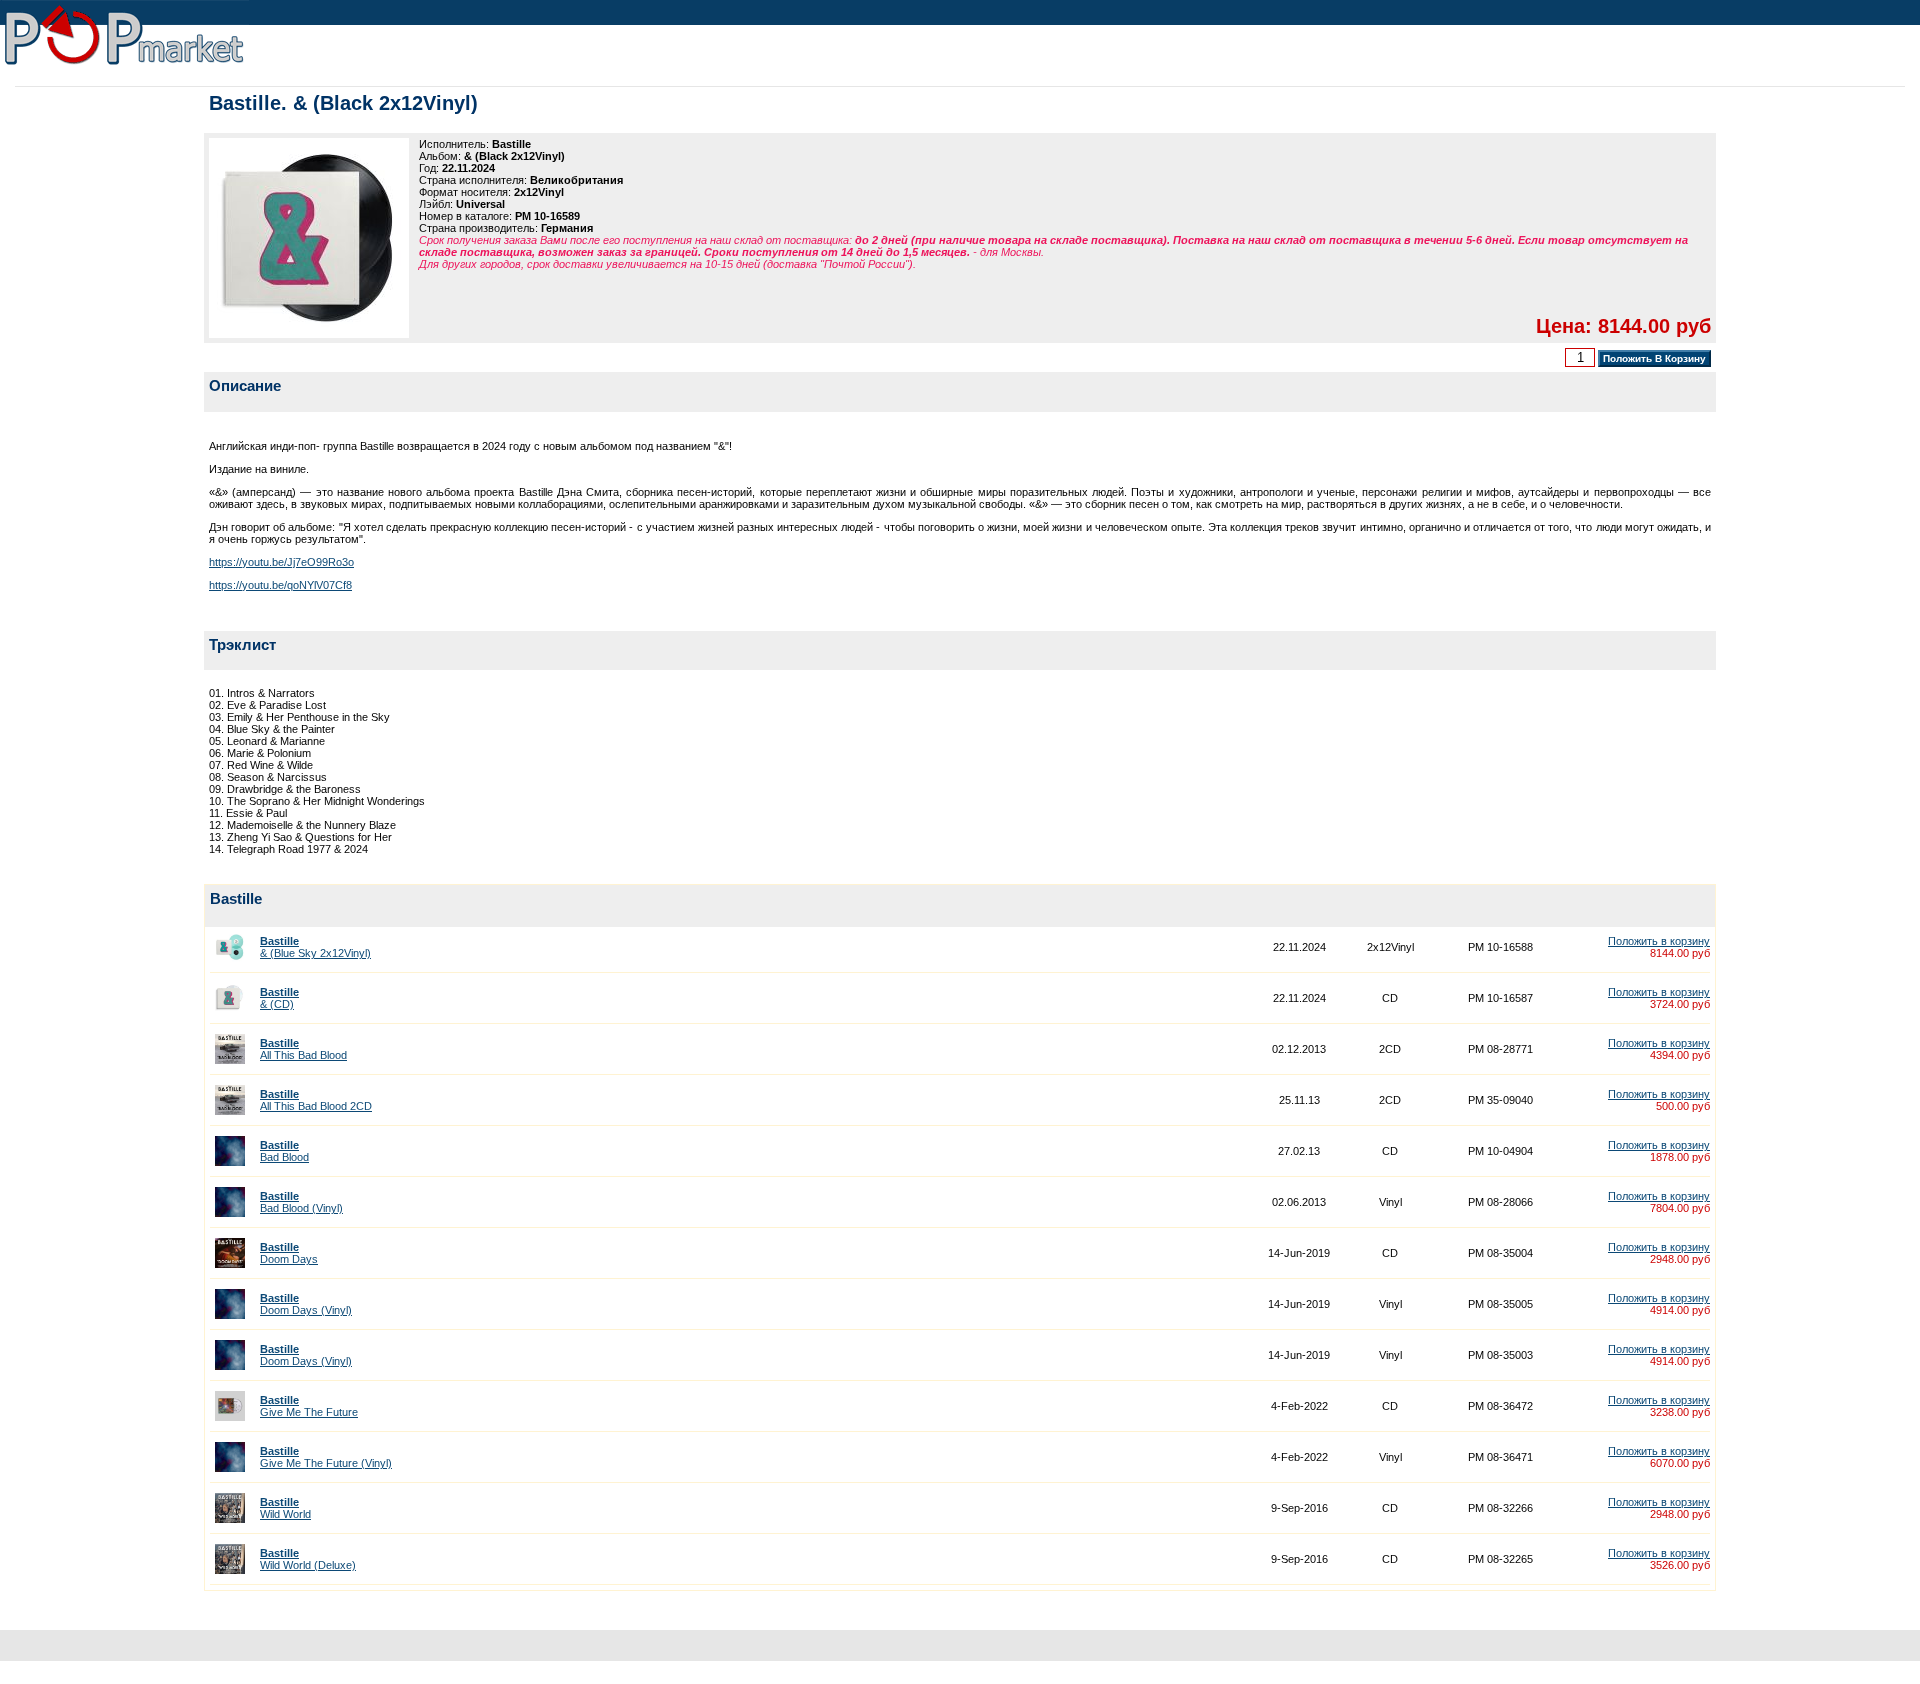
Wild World (285, 1508)
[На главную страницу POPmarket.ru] (124, 66)
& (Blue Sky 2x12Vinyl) (315, 947)
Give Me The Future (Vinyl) (326, 1457)
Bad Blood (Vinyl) (301, 1202)
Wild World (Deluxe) (308, 1559)
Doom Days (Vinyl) (306, 1304)
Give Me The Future (309, 1406)
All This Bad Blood (303, 1049)
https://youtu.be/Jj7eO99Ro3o (281, 562)
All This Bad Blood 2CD (316, 1100)
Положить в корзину (1659, 941)
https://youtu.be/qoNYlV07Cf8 (280, 585)
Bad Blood (284, 1151)
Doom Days (289, 1253)
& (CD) (279, 998)
